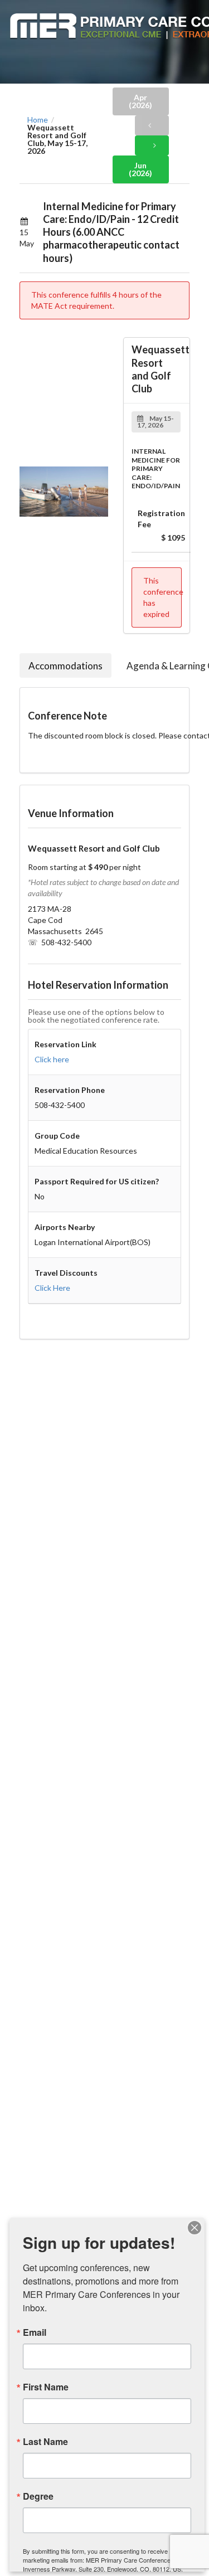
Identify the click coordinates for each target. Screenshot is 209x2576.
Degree (38, 2496)
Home (38, 120)
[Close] (195, 2228)
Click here (52, 1059)
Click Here (52, 1288)
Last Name (45, 2442)
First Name (46, 2387)
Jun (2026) (140, 169)
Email (35, 2332)
